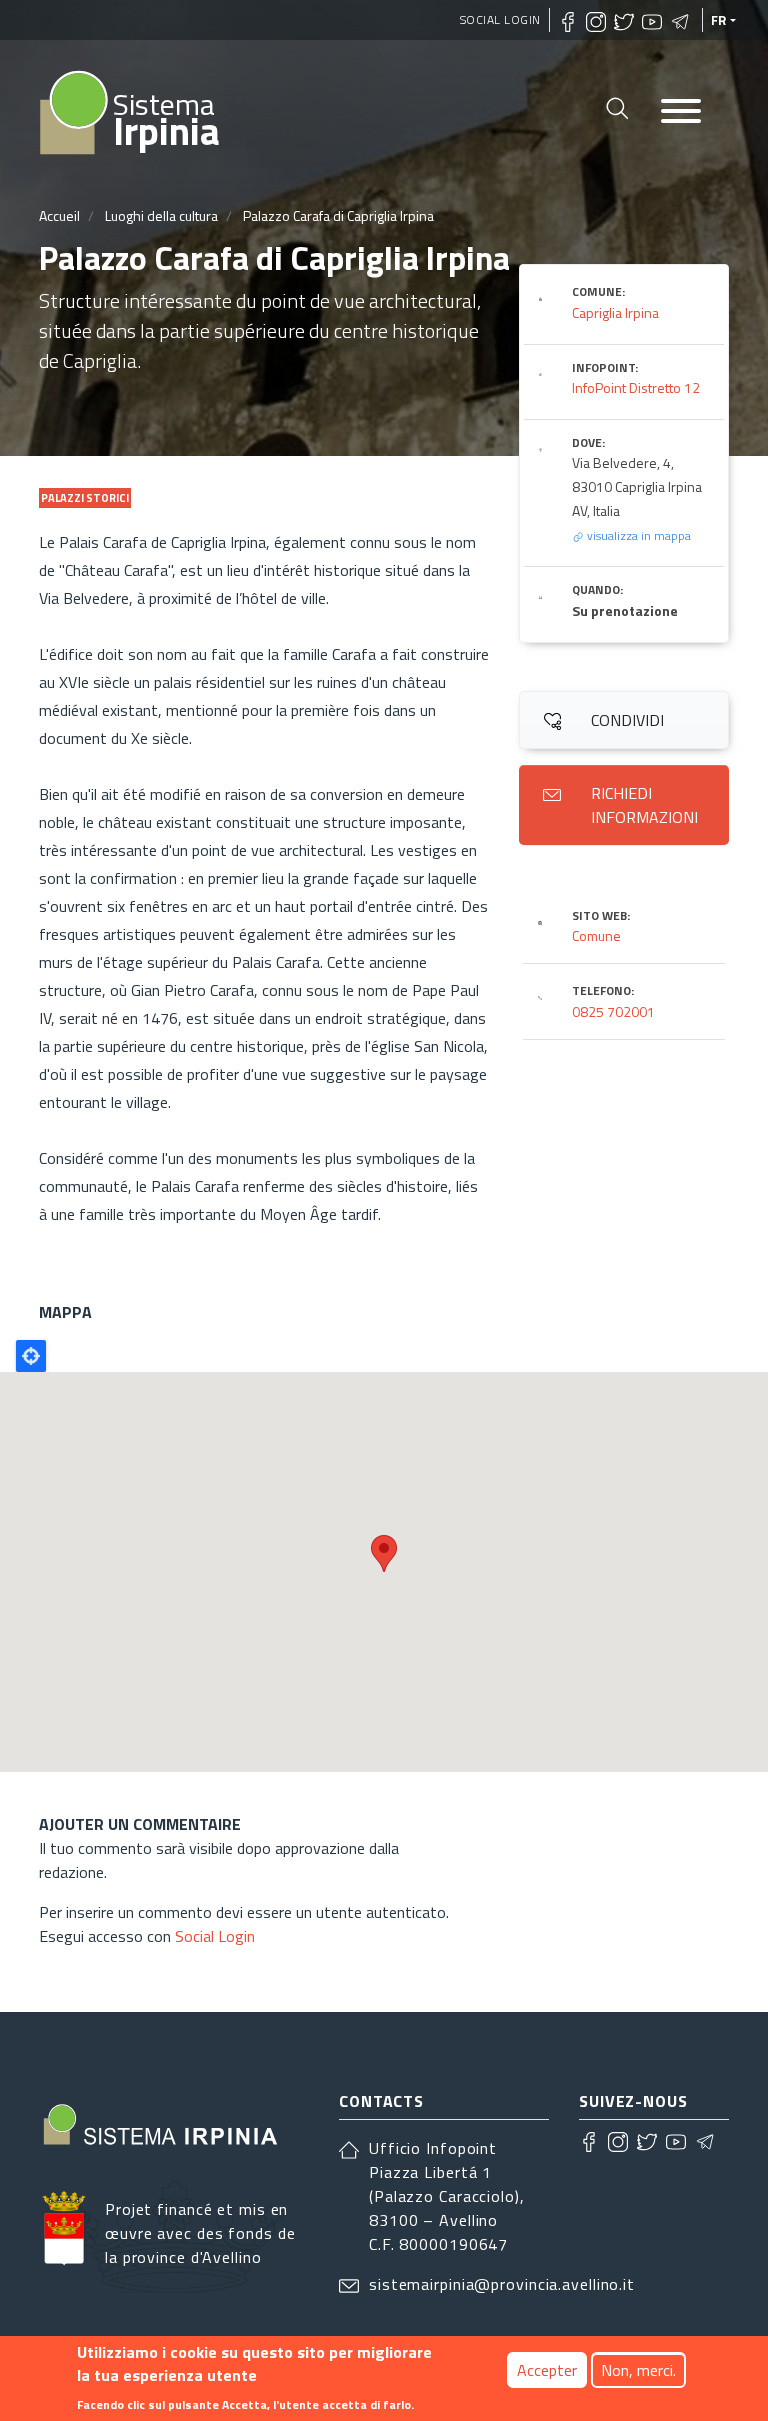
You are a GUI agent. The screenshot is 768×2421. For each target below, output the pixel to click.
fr (719, 20)
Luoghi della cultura (161, 215)
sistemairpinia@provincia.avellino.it (502, 2284)
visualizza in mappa (637, 535)
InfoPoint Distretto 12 (636, 387)
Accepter (547, 2370)
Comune (596, 935)
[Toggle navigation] (681, 112)
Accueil (59, 215)
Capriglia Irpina (615, 312)
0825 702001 (613, 1011)
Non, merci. (638, 2370)
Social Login (500, 19)
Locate (31, 1356)
